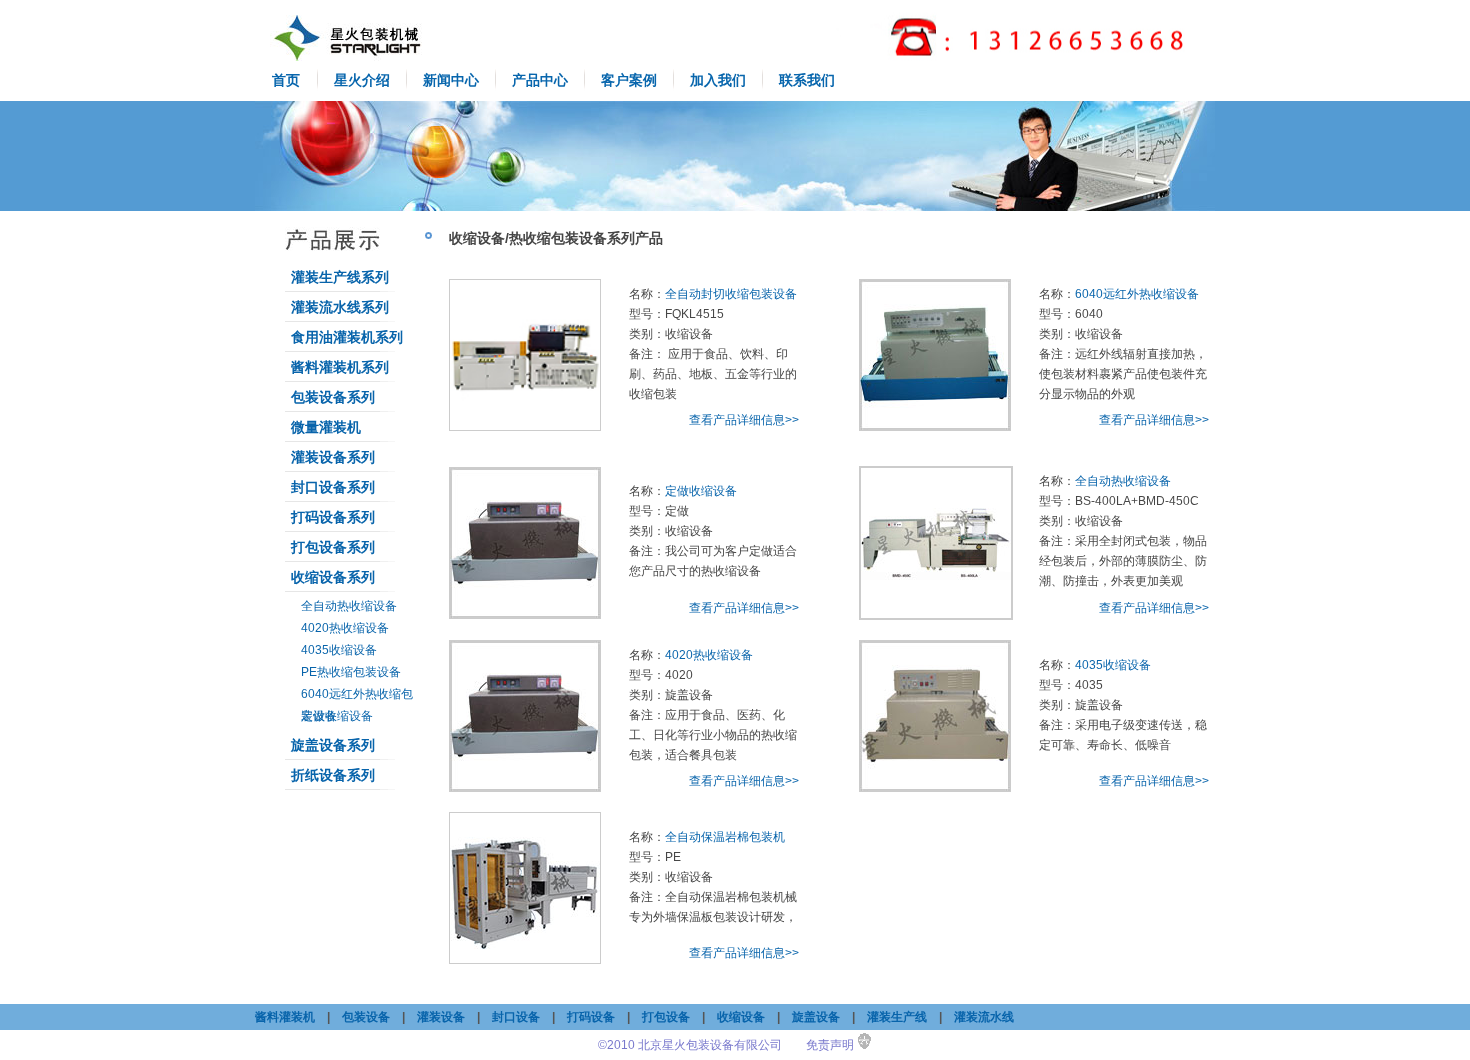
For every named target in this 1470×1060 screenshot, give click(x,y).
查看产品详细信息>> (744, 420)
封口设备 (516, 1017)
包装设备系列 (333, 397)
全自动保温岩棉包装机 (725, 837)
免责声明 (830, 1045)
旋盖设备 (816, 1017)
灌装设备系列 (333, 457)
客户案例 (629, 80)
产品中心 (540, 80)
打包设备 (666, 1017)
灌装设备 (441, 1017)
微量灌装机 (326, 427)
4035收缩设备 (339, 650)
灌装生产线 (897, 1017)
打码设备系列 (333, 517)
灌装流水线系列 (340, 307)
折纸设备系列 (333, 775)
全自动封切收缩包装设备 (731, 294)
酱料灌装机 (285, 1017)
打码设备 (591, 1017)
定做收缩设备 (337, 716)
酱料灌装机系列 (340, 367)
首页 (286, 80)
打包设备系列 (333, 547)
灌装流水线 (984, 1017)
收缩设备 (741, 1017)
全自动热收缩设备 (349, 606)
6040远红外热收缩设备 (1137, 294)
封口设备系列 (333, 487)
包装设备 (366, 1017)
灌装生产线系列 (340, 277)
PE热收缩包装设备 (351, 672)
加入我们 (718, 80)
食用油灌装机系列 (347, 337)
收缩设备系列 (333, 577)
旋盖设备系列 (333, 745)
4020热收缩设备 (345, 628)
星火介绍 (362, 80)
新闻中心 (451, 80)
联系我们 (807, 80)
